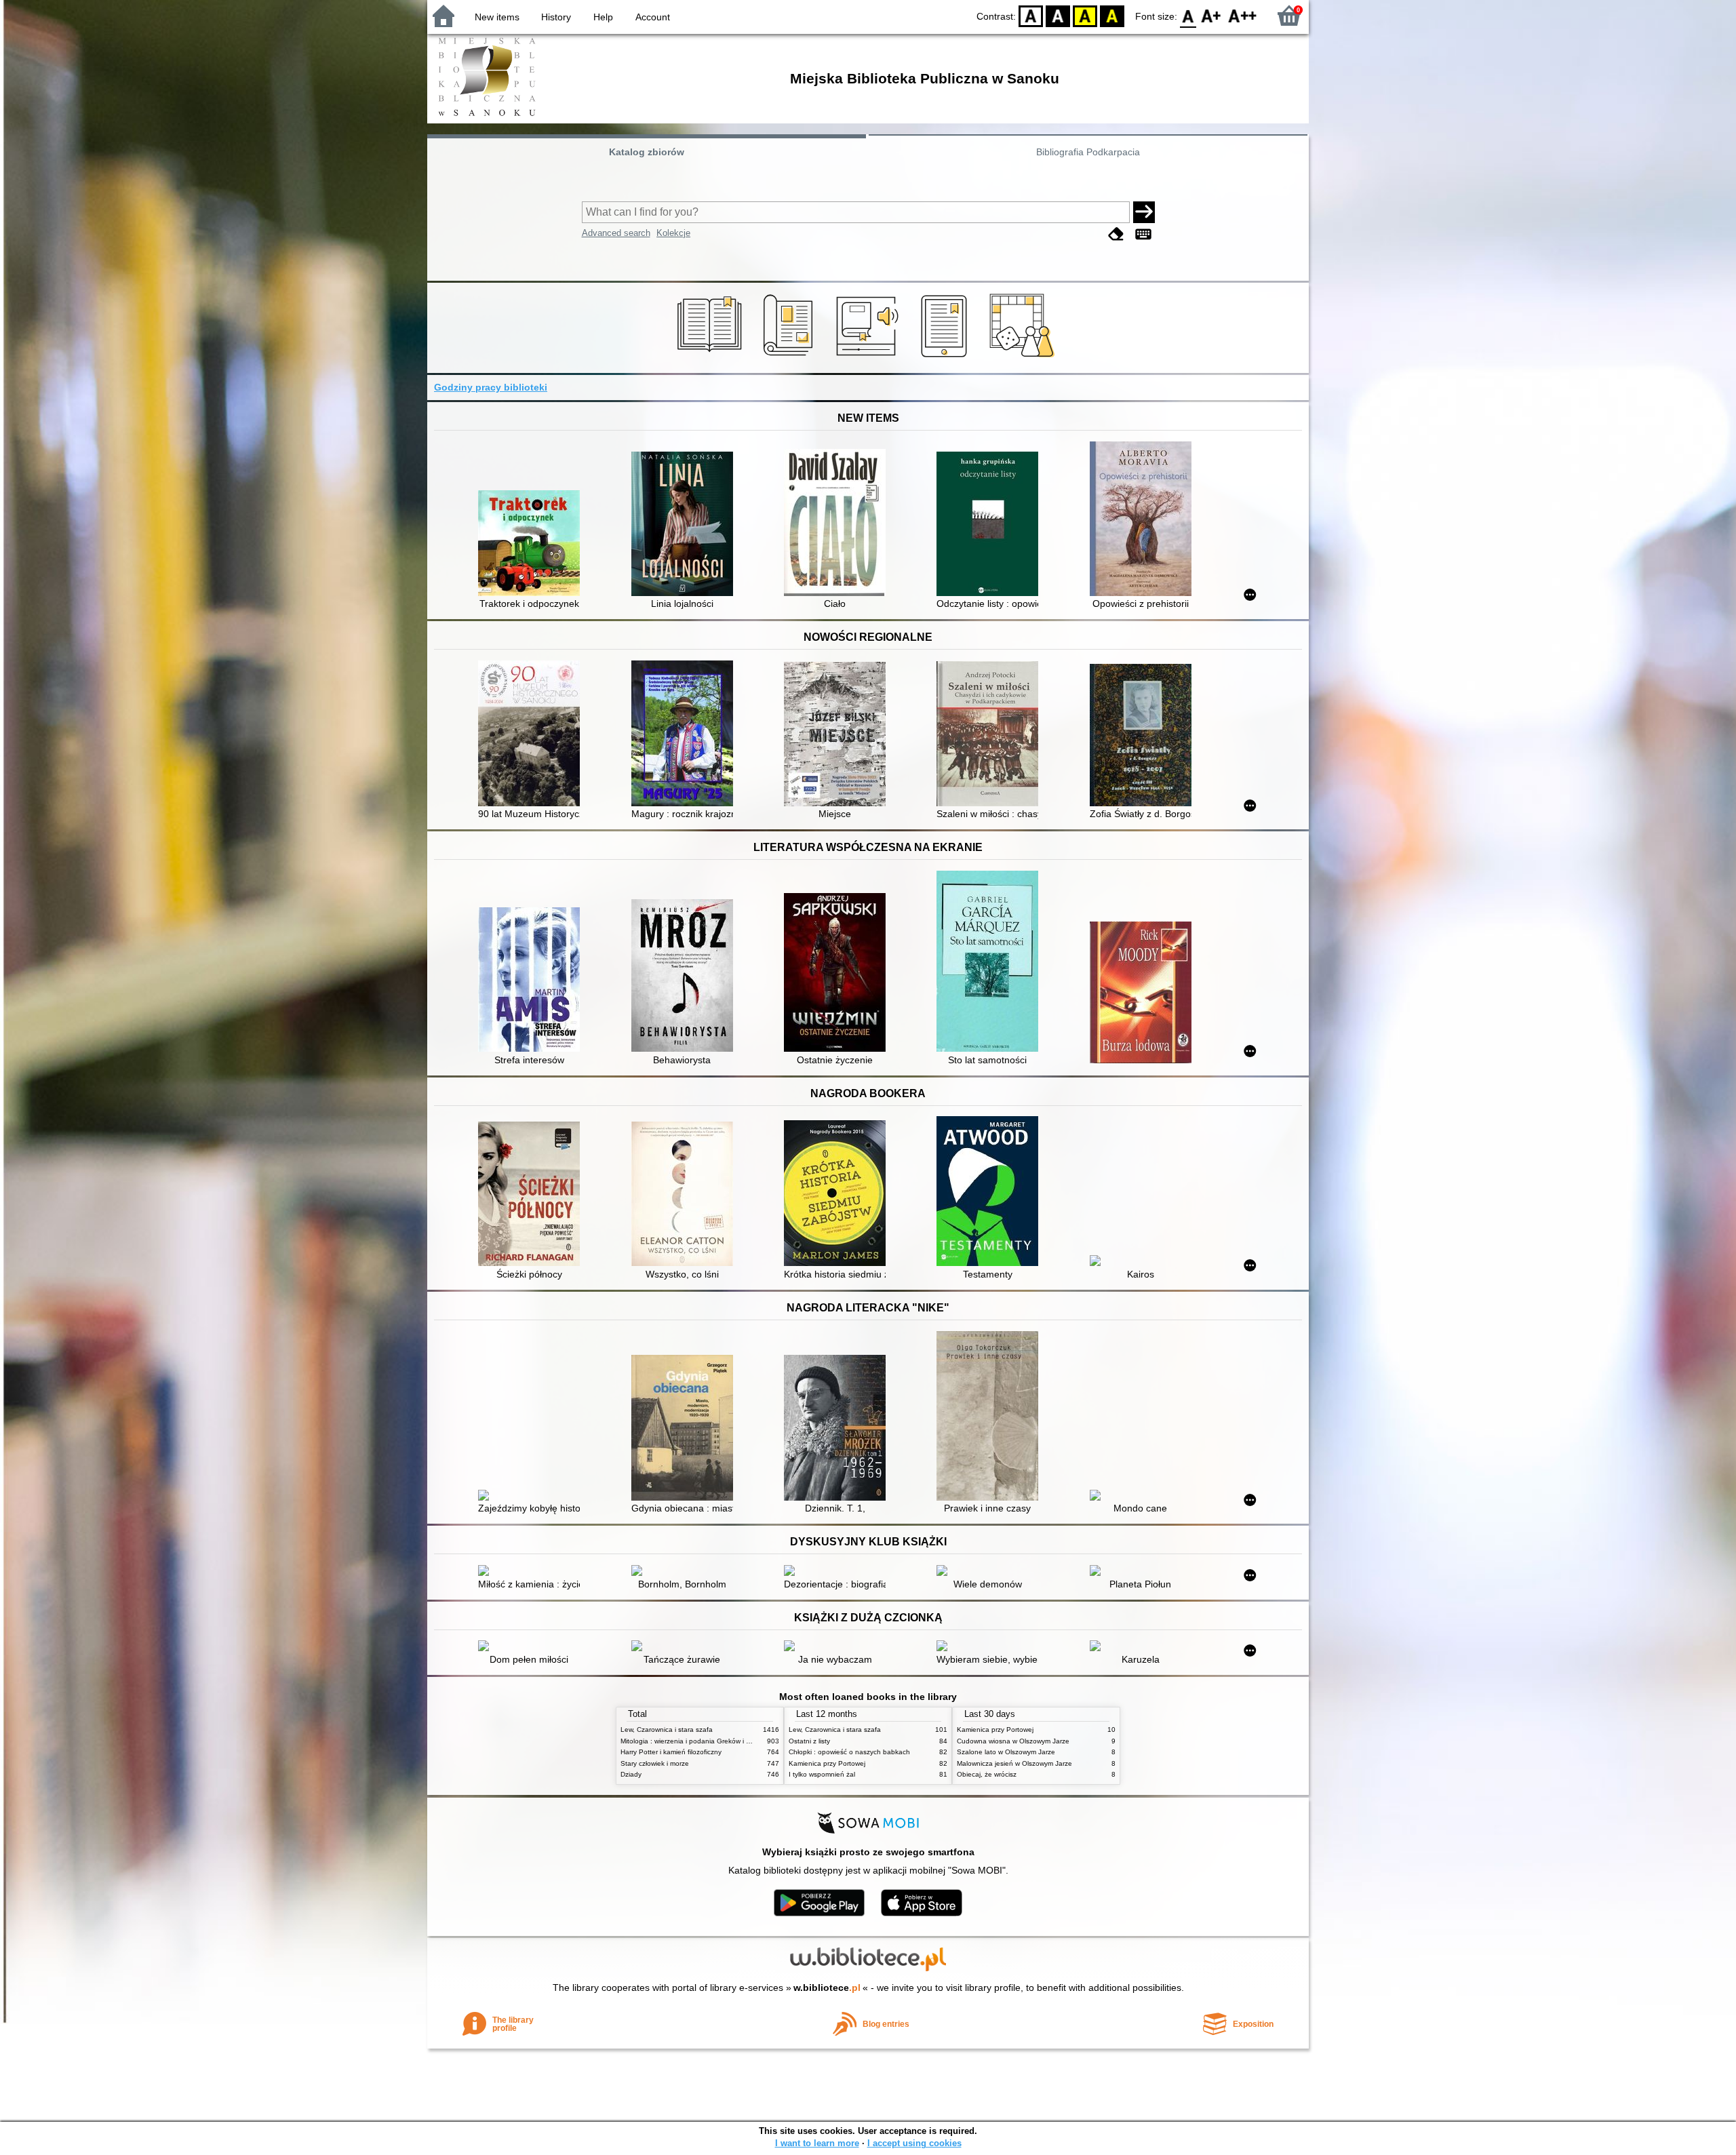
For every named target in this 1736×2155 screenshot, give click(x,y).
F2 (1243, 15)
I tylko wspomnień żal (822, 1774)
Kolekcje (673, 233)
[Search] (1144, 212)
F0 (1188, 15)
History (556, 17)
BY (1112, 15)
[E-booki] (946, 357)
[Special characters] (1143, 234)
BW (1058, 15)
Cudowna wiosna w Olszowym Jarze (1013, 1741)
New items (497, 17)
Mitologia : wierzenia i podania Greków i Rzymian (696, 1741)
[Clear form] (1116, 234)
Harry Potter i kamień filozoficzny (671, 1752)
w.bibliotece (827, 1988)
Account (653, 17)
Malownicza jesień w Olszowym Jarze (1014, 1763)
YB (1085, 15)
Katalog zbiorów (647, 152)
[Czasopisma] (790, 357)
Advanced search (616, 233)
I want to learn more (817, 2143)
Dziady (631, 1774)
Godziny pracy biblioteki (491, 387)
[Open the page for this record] (532, 545)
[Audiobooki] (868, 357)
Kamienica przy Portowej (827, 1763)
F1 (1211, 15)
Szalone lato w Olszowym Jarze (1006, 1752)
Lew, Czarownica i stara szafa (667, 1729)
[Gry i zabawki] (1024, 357)
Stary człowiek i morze (655, 1763)
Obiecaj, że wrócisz (987, 1774)
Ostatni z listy (809, 1741)
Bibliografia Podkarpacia (1088, 152)
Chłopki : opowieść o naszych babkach (849, 1752)
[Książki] (712, 357)
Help (603, 17)
